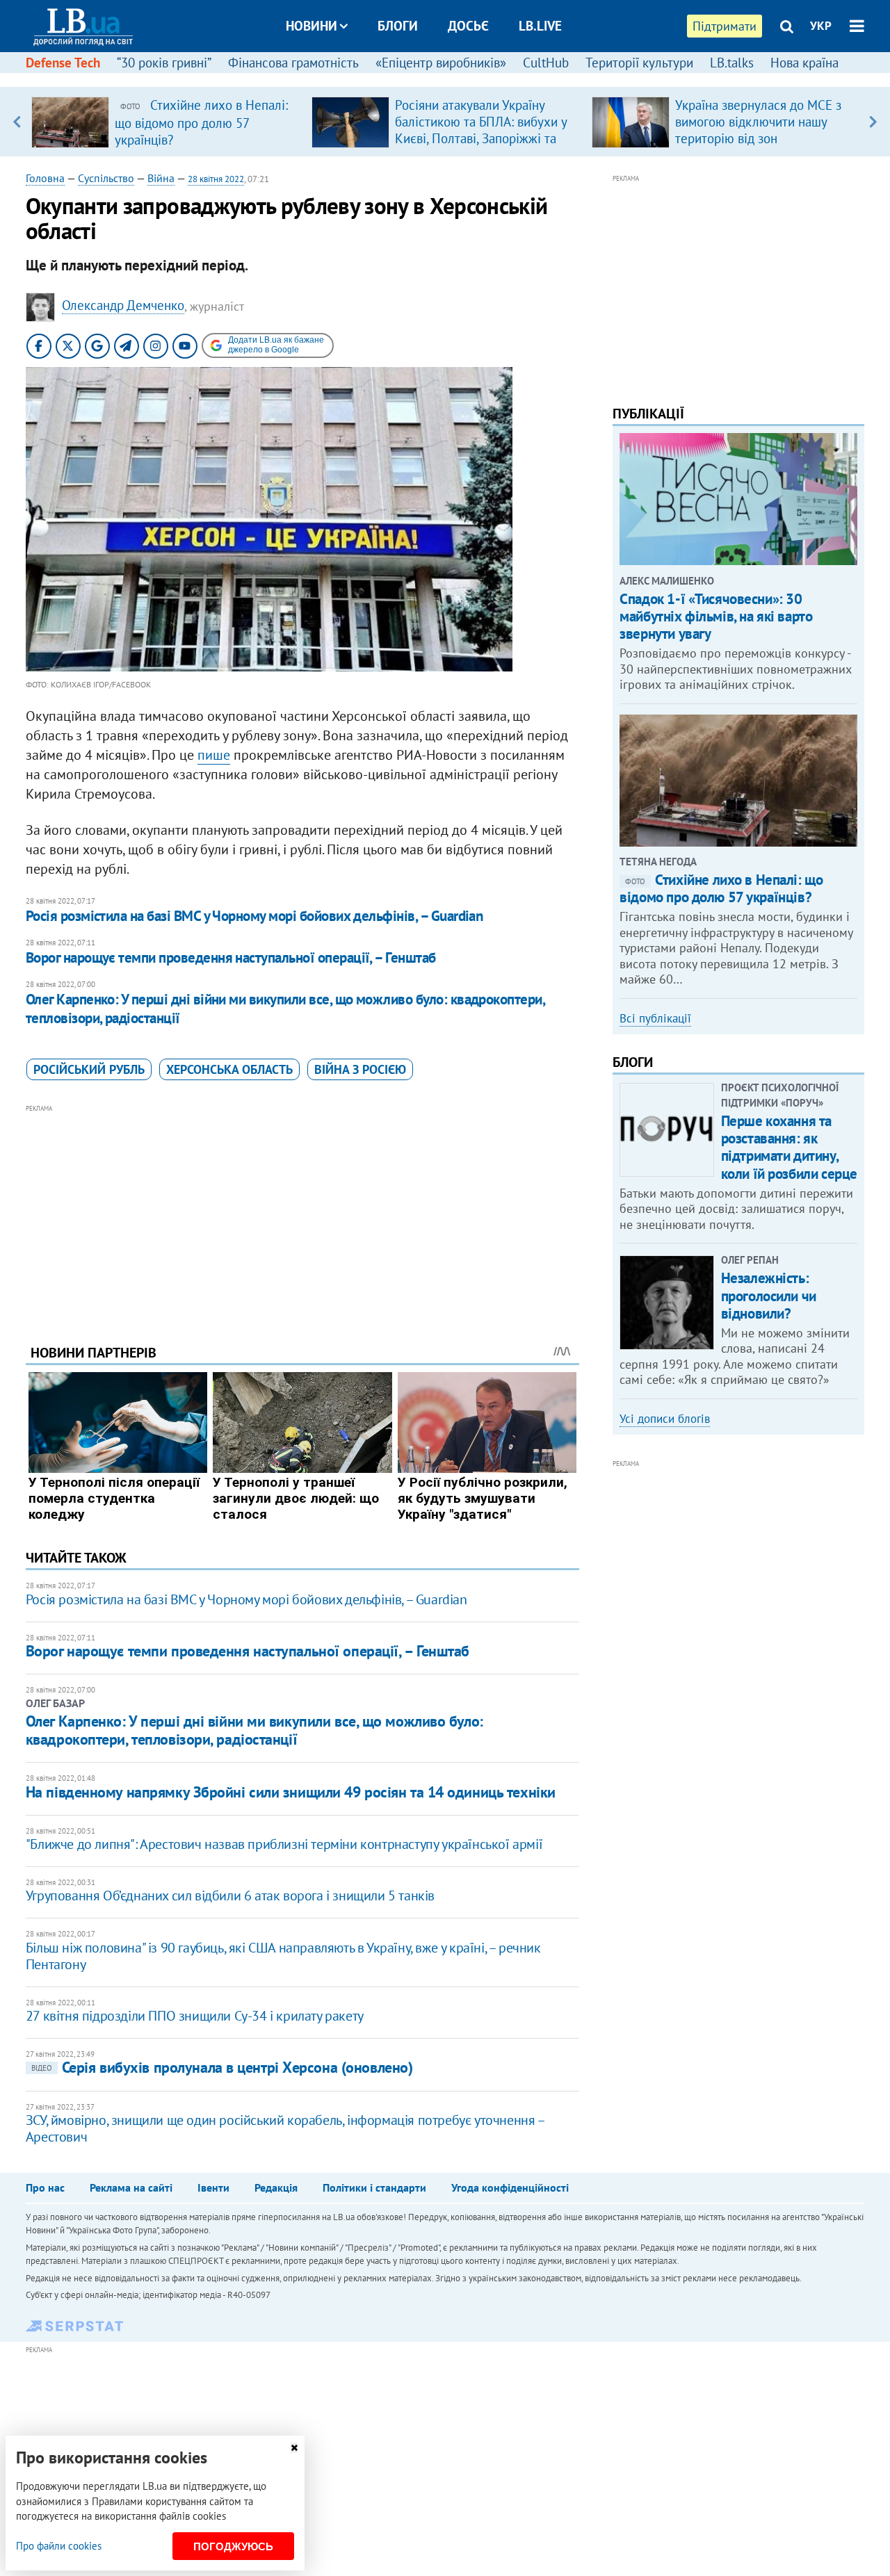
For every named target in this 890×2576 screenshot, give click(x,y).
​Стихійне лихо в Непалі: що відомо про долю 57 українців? (201, 122)
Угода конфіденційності (510, 2187)
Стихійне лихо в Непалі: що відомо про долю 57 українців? (721, 888)
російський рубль (89, 1069)
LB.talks (732, 63)
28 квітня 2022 (216, 179)
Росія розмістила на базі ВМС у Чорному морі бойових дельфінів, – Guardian (254, 916)
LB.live (540, 26)
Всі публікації (655, 1018)
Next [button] (873, 122)
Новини (311, 26)
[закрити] (294, 2448)
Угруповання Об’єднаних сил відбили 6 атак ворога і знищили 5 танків (230, 1896)
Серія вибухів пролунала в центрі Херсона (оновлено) (222, 2067)
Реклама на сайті (131, 2187)
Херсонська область (229, 1069)
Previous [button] (17, 122)
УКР (821, 26)
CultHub (546, 63)
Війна (161, 178)
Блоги (398, 26)
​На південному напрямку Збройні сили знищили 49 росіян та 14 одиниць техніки (291, 1792)
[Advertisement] (302, 1214)
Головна (45, 178)
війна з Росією (360, 1069)
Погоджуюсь (233, 2546)
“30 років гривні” (164, 63)
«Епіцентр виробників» (441, 63)
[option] (166, 122)
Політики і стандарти (374, 2187)
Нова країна (804, 63)
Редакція (276, 2187)
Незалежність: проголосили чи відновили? (769, 1295)
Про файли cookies (59, 2546)
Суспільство (106, 178)
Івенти (213, 2187)
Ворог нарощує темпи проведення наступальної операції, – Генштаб (231, 957)
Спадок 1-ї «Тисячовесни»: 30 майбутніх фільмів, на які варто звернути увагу (716, 616)
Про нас (45, 2187)
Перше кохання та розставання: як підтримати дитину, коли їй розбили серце (789, 1147)
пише (214, 755)
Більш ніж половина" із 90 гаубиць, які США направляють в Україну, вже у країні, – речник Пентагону (283, 1956)
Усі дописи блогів (665, 1419)
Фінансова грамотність (293, 63)
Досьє (468, 26)
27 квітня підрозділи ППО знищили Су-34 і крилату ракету (195, 2016)
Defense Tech (63, 63)
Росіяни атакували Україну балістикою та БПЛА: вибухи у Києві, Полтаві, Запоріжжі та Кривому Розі (481, 130)
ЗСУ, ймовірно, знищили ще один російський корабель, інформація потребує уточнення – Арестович (285, 2128)
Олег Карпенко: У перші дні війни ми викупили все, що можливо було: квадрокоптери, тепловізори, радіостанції (285, 1008)
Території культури (639, 63)
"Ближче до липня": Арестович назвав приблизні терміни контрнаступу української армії (284, 1844)
